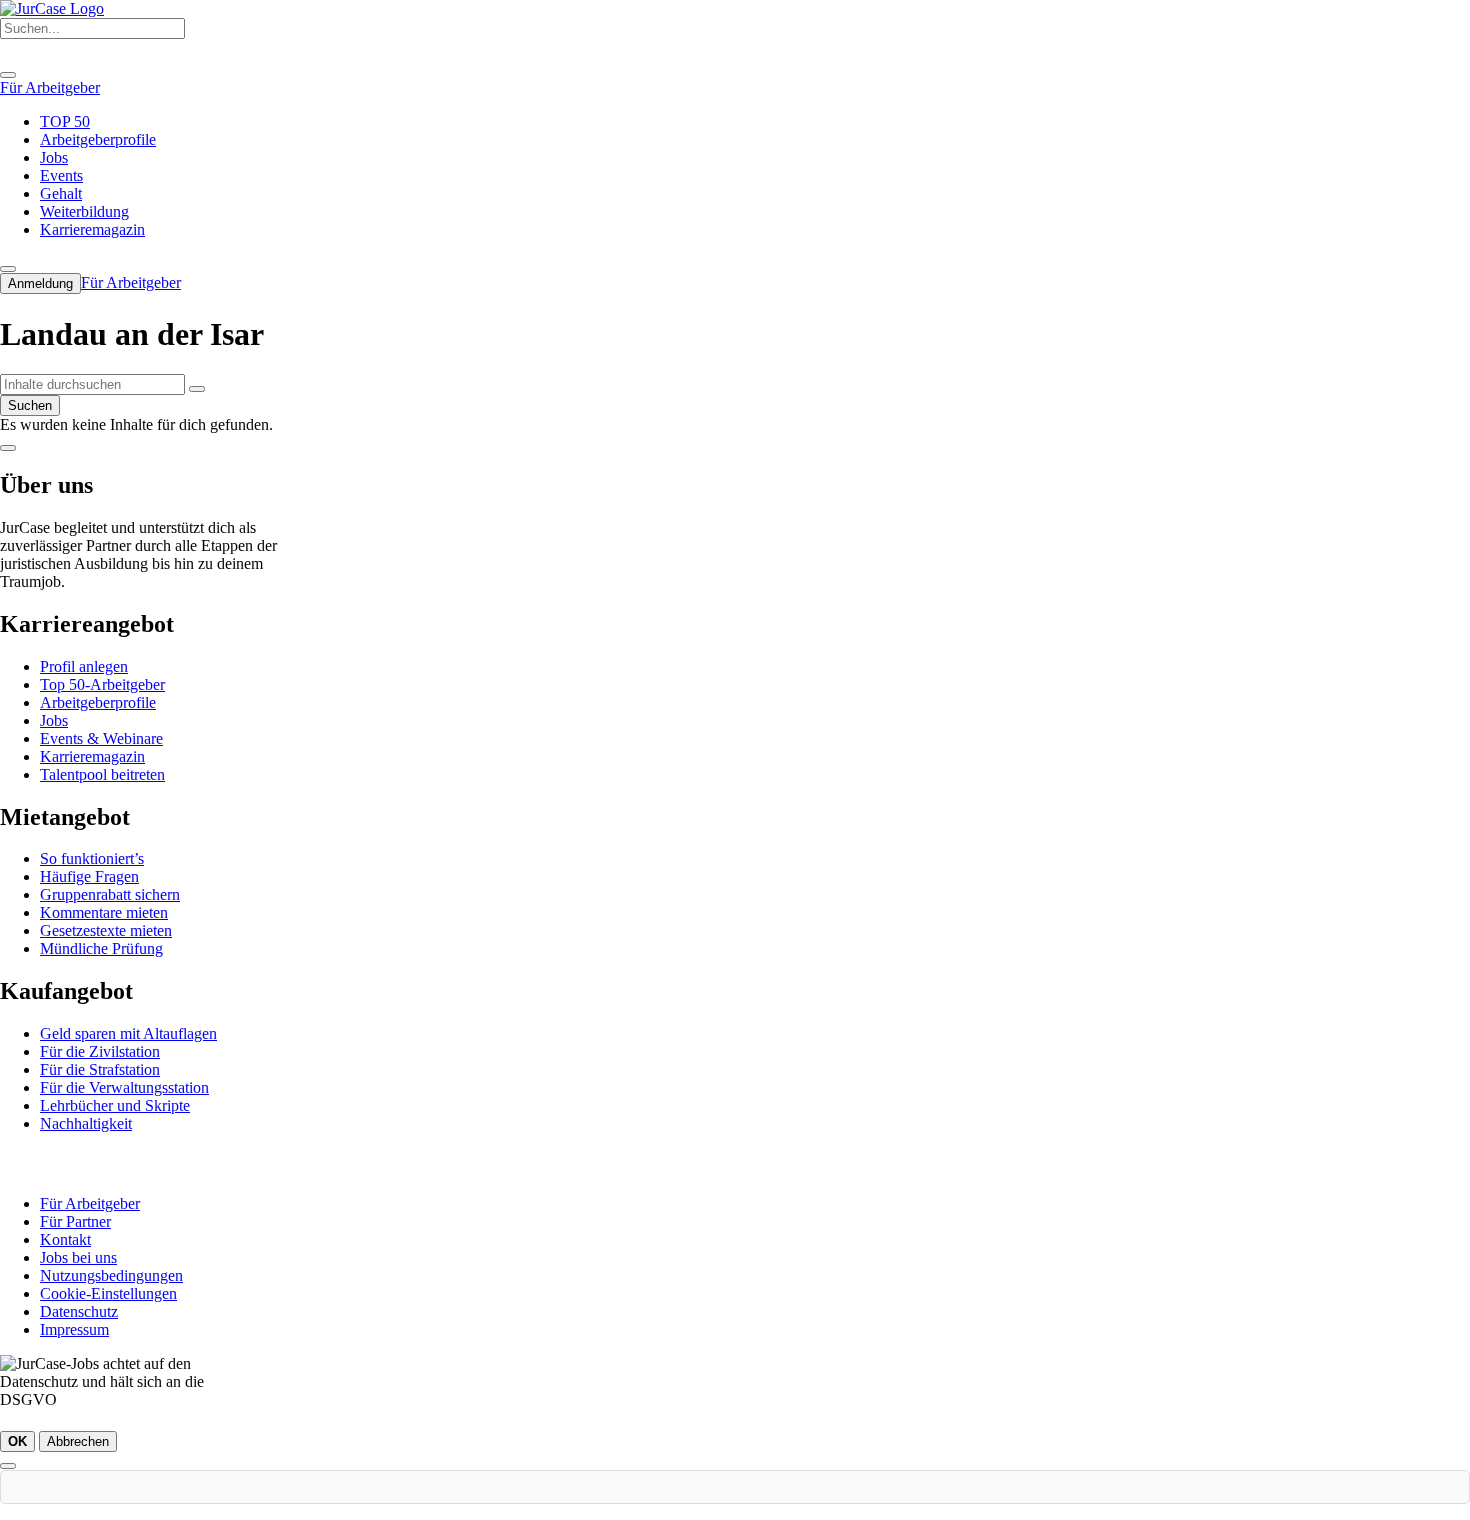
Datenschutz (79, 1311)
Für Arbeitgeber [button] (50, 87)
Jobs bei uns (78, 1257)
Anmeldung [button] (40, 283)
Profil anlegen (84, 666)
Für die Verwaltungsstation (124, 1087)
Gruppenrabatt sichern (110, 894)
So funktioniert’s (92, 858)
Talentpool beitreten (102, 774)
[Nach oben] (8, 448)
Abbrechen (78, 1441)
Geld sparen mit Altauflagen (128, 1033)
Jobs (54, 720)
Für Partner (75, 1221)
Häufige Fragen (89, 876)
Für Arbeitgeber (90, 1203)
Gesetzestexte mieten (106, 930)
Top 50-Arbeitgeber (102, 684)
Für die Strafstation (100, 1069)
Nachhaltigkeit (86, 1123)
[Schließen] (8, 1466)
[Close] (8, 75)
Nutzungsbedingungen (111, 1275)
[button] (197, 389)
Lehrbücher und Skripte (115, 1105)
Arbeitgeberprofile (98, 702)
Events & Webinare (101, 738)
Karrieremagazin (92, 756)
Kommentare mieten (104, 912)
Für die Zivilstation (100, 1051)
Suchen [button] (30, 405)
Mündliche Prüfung (101, 948)
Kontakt (65, 1239)
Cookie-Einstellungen (108, 1293)
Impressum (74, 1329)
